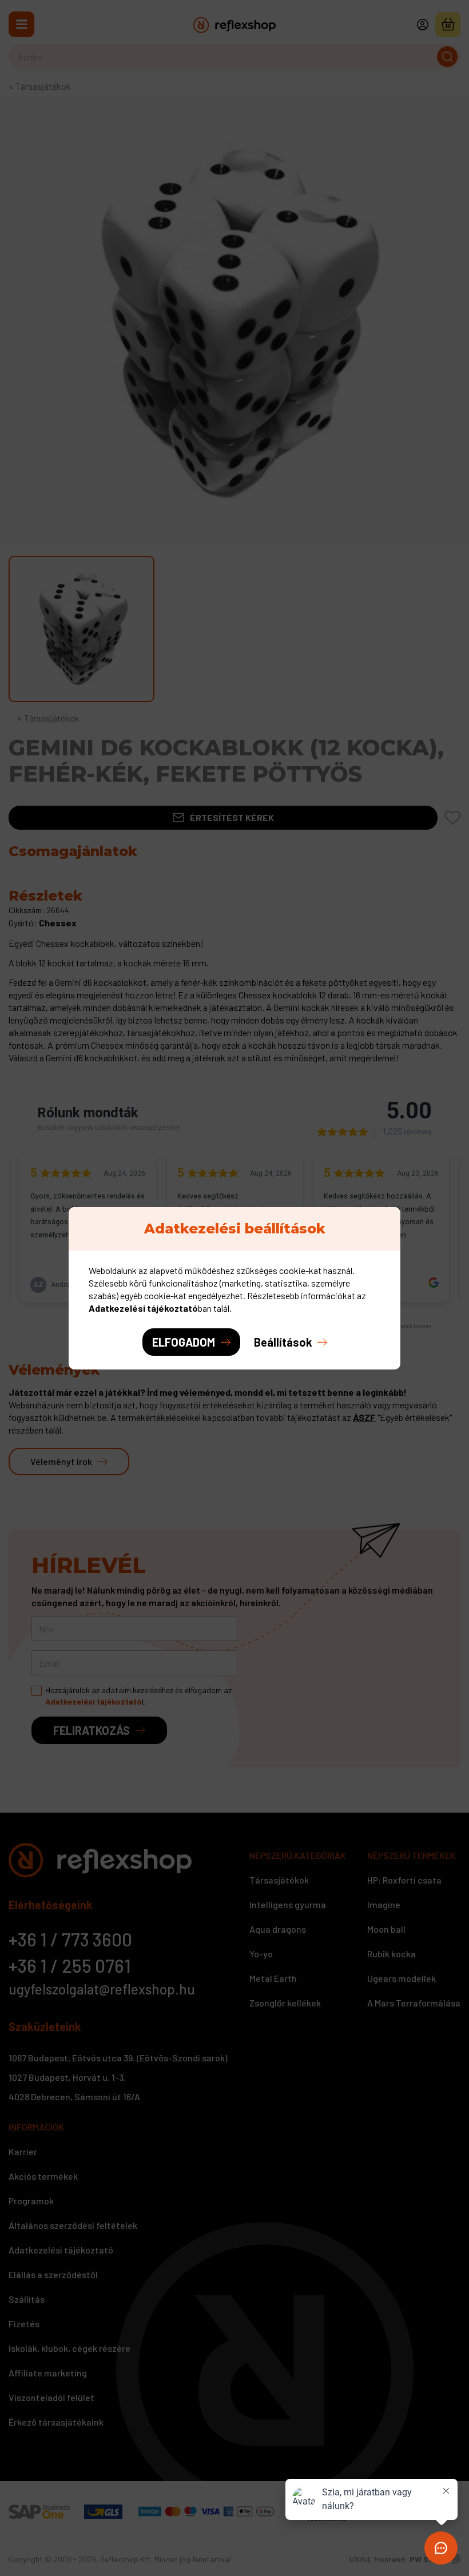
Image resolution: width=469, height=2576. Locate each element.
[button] (291, 1342)
